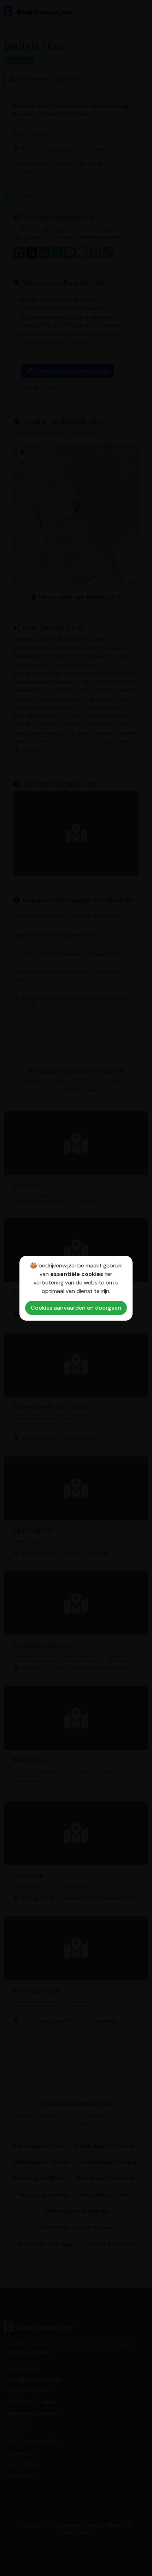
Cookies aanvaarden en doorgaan (76, 1308)
